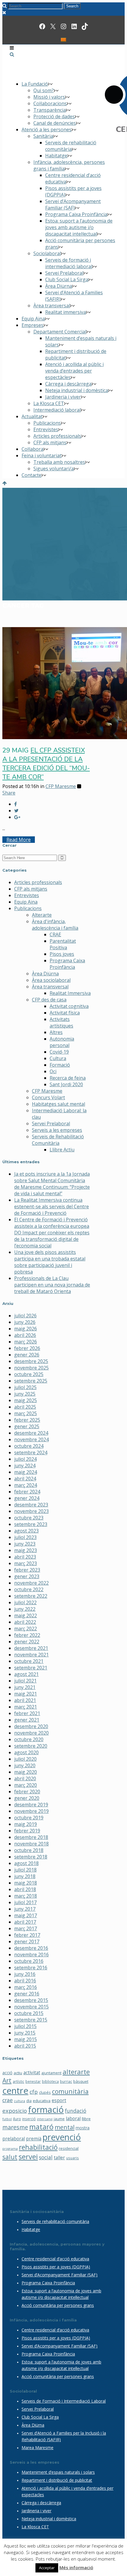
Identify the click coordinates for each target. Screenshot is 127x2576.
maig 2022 (26, 1615)
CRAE (55, 934)
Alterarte (42, 915)
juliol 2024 (25, 1459)
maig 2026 (26, 1329)
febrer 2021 (27, 1713)
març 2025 (26, 1413)
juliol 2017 (25, 1902)
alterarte (76, 2072)
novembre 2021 (31, 1655)
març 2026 (26, 1342)
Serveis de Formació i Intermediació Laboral (64, 2401)
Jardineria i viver (36, 2511)
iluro (17, 2119)
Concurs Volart (48, 1097)
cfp (34, 2092)
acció (7, 2073)
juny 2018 (25, 1876)
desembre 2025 (31, 1361)
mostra (83, 2128)
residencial (69, 2148)
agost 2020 (26, 1752)
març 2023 (26, 1563)
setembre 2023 (31, 1524)
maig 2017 (26, 1915)
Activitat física (65, 1013)
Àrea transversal (50, 987)
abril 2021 (25, 1700)
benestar (33, 2081)
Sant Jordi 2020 (66, 1084)
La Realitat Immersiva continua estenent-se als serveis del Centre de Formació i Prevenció (52, 1206)
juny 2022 (25, 1609)
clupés (45, 2092)
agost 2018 (26, 1863)
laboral (73, 2118)
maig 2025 (26, 1400)
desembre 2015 (31, 2000)
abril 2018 (25, 1889)
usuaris (73, 2158)
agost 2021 (26, 1674)
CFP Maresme (61, 786)
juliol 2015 (25, 2026)
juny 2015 (25, 2033)
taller (59, 2158)
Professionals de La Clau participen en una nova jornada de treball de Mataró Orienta (52, 1285)
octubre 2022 (29, 1589)
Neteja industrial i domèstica (49, 2519)
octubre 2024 (29, 1446)
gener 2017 (27, 1941)
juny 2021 (25, 1687)
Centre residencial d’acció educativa (55, 2259)
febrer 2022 (27, 1635)
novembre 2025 (31, 1368)
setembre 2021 (31, 1668)
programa (10, 2149)
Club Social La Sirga (40, 2417)
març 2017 (26, 1928)
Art (7, 2080)
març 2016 (26, 1987)
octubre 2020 (29, 1739)
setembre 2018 (31, 1857)
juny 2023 (25, 1544)
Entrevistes (27, 895)
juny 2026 (25, 1322)
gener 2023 (27, 1576)
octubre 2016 (29, 1961)
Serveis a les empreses (57, 1130)
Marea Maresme (38, 2448)
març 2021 (26, 1707)
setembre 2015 (31, 2020)
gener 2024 (27, 1498)
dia (29, 2101)
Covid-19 (59, 1052)
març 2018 (26, 1896)
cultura (19, 2101)
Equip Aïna (26, 902)
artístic (18, 2081)
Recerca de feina (68, 1078)
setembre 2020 (31, 1746)
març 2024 (26, 1485)
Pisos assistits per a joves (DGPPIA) (56, 2267)
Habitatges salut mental (58, 1104)
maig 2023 (26, 1550)
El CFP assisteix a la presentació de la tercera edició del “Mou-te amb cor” (46, 764)
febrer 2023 (27, 1570)
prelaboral (14, 2139)
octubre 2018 (29, 1850)
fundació (76, 2111)
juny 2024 (25, 1466)
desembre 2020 (31, 1726)
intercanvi (45, 2119)
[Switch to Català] (63, 39)
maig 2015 (26, 2039)
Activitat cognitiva (69, 1006)
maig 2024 (26, 1472)
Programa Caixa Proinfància (67, 964)
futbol (7, 2119)
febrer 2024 (27, 1492)
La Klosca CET (35, 2527)
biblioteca (50, 2081)
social (46, 2157)
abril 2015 (25, 2046)
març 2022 (26, 1629)
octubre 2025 (29, 1374)
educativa (42, 2101)
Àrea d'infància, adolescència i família (55, 925)
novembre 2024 (31, 1439)
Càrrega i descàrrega (41, 2503)
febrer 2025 (27, 1420)
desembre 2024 (31, 1433)
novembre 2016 (31, 1955)
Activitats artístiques (61, 1022)
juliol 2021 (25, 1681)
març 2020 (26, 1785)
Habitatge (31, 2229)
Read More (19, 840)
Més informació (76, 2567)
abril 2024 (25, 1479)
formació (46, 2109)
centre (15, 2091)
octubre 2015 (29, 2013)
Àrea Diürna (45, 974)
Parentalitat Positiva (63, 944)
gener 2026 (27, 1355)
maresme (15, 2127)
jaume (59, 2119)
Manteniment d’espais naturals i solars (58, 2472)
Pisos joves (62, 954)
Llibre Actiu (62, 1150)
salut (10, 2157)
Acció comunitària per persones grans (58, 2305)
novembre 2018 (31, 1844)
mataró (41, 2127)
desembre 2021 (31, 1648)
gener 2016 (27, 1994)
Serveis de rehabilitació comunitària (55, 2221)
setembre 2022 (31, 1596)
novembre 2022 (31, 1583)
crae (8, 2100)
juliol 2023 (25, 1537)
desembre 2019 (31, 1805)
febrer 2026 (27, 1348)
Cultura (58, 1058)
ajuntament (51, 2073)
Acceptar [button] (47, 2568)
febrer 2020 (27, 1792)
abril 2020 (25, 1778)
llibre (86, 2119)
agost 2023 (26, 1531)
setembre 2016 (31, 1968)
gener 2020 (27, 1798)
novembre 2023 (31, 1511)
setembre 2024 (31, 1452)
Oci (53, 1071)
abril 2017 (25, 1922)
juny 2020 (25, 1765)
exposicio (15, 2111)
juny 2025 (25, 1394)
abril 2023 (25, 1557)
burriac (66, 2081)
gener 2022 (27, 1642)
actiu (18, 2073)
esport (59, 2100)
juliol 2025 (25, 1387)
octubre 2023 (29, 1518)
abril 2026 (25, 1335)
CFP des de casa (49, 1000)
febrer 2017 (27, 1935)
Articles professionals (38, 882)
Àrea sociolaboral (51, 980)
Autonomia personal (62, 1042)
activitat (32, 2072)
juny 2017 (25, 1909)
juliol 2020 (25, 1759)
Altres (56, 1032)
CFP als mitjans (31, 889)
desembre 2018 (31, 1837)
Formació (60, 1065)
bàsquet (81, 2081)
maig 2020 (26, 1772)
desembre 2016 (31, 1948)
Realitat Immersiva (70, 993)
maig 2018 (26, 1883)
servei (28, 2157)
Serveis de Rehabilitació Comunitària (58, 1140)
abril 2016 (25, 1981)
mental (65, 2127)
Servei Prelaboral (51, 1124)
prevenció (62, 2137)
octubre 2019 (29, 1818)
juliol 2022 (25, 1602)
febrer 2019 (27, 1831)
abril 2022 (25, 1622)
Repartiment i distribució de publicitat (57, 2480)
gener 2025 (27, 1426)
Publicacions (28, 908)
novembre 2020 (31, 1733)
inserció (29, 2119)
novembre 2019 (31, 1811)
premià (34, 2139)
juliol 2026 (25, 1316)
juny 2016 (25, 1974)
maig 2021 (26, 1694)
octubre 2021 (29, 1661)
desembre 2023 (31, 1505)
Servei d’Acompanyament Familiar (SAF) (60, 2275)
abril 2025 (25, 1407)
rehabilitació (38, 2147)
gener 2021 (27, 1720)
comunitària (70, 2091)
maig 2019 (26, 1824)
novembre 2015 (31, 2007)
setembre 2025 (31, 1381)
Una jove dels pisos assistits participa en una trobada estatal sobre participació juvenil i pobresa (50, 1262)
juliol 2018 (25, 1870)
